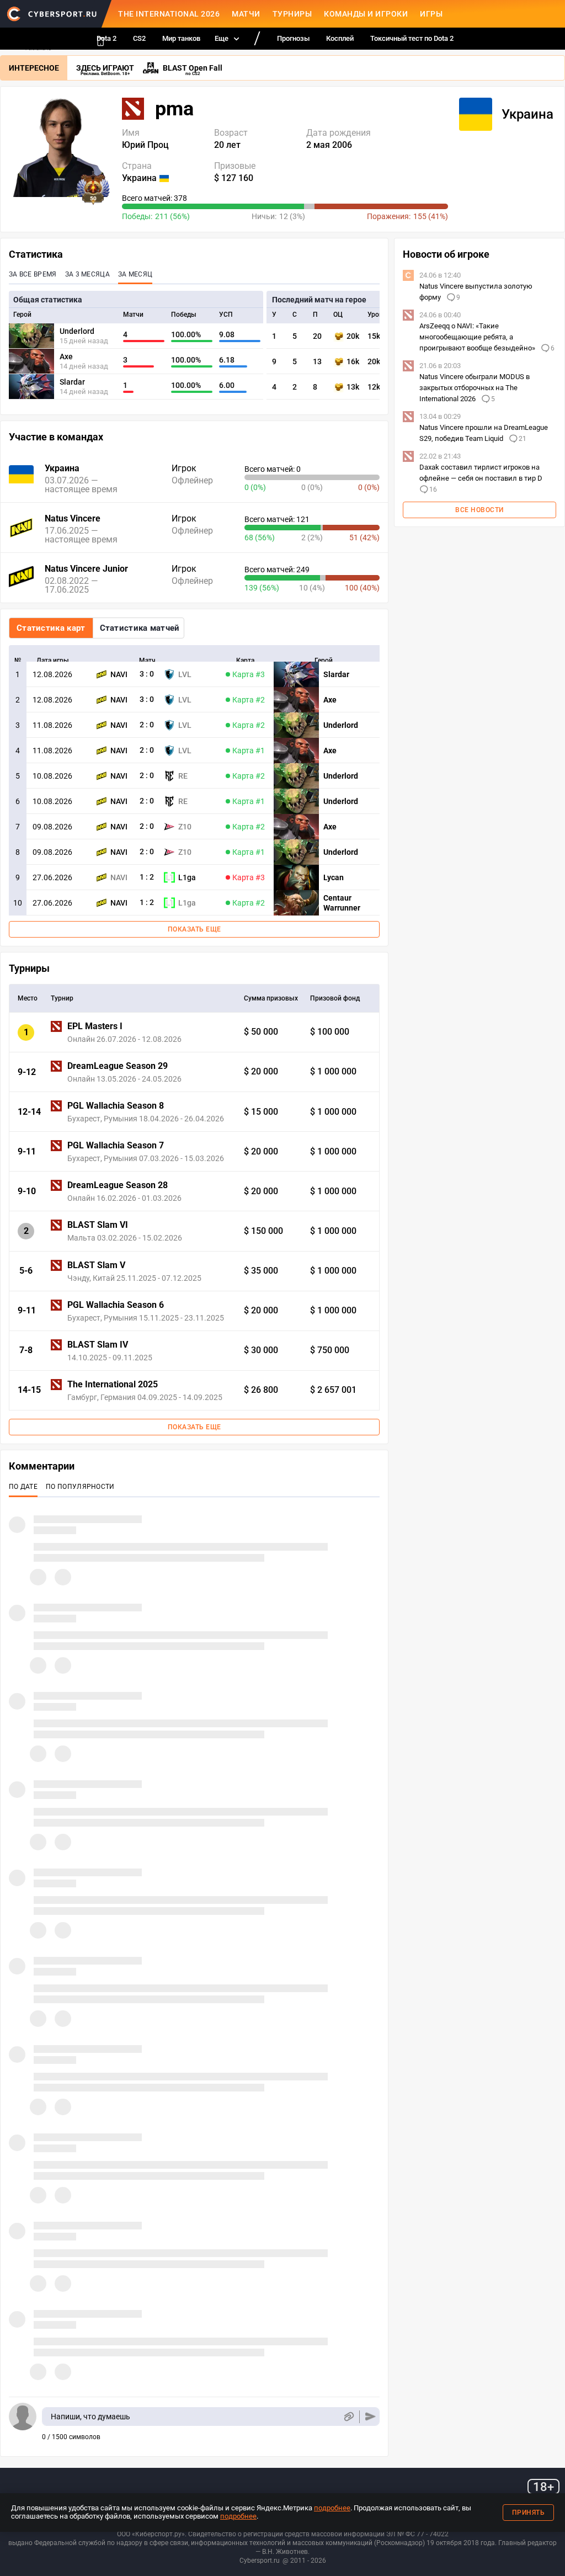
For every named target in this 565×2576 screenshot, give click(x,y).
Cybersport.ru (260, 2561)
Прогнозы (293, 38)
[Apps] (100, 41)
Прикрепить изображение (348, 2417)
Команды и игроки (366, 14)
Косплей (340, 38)
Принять (529, 2513)
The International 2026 (169, 14)
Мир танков (181, 38)
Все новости (479, 510)
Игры (431, 14)
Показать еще (194, 929)
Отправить (371, 2417)
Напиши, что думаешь (90, 2417)
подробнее (332, 2508)
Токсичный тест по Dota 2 (412, 38)
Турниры (292, 14)
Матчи (246, 14)
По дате (23, 1487)
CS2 (139, 38)
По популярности (80, 1487)
